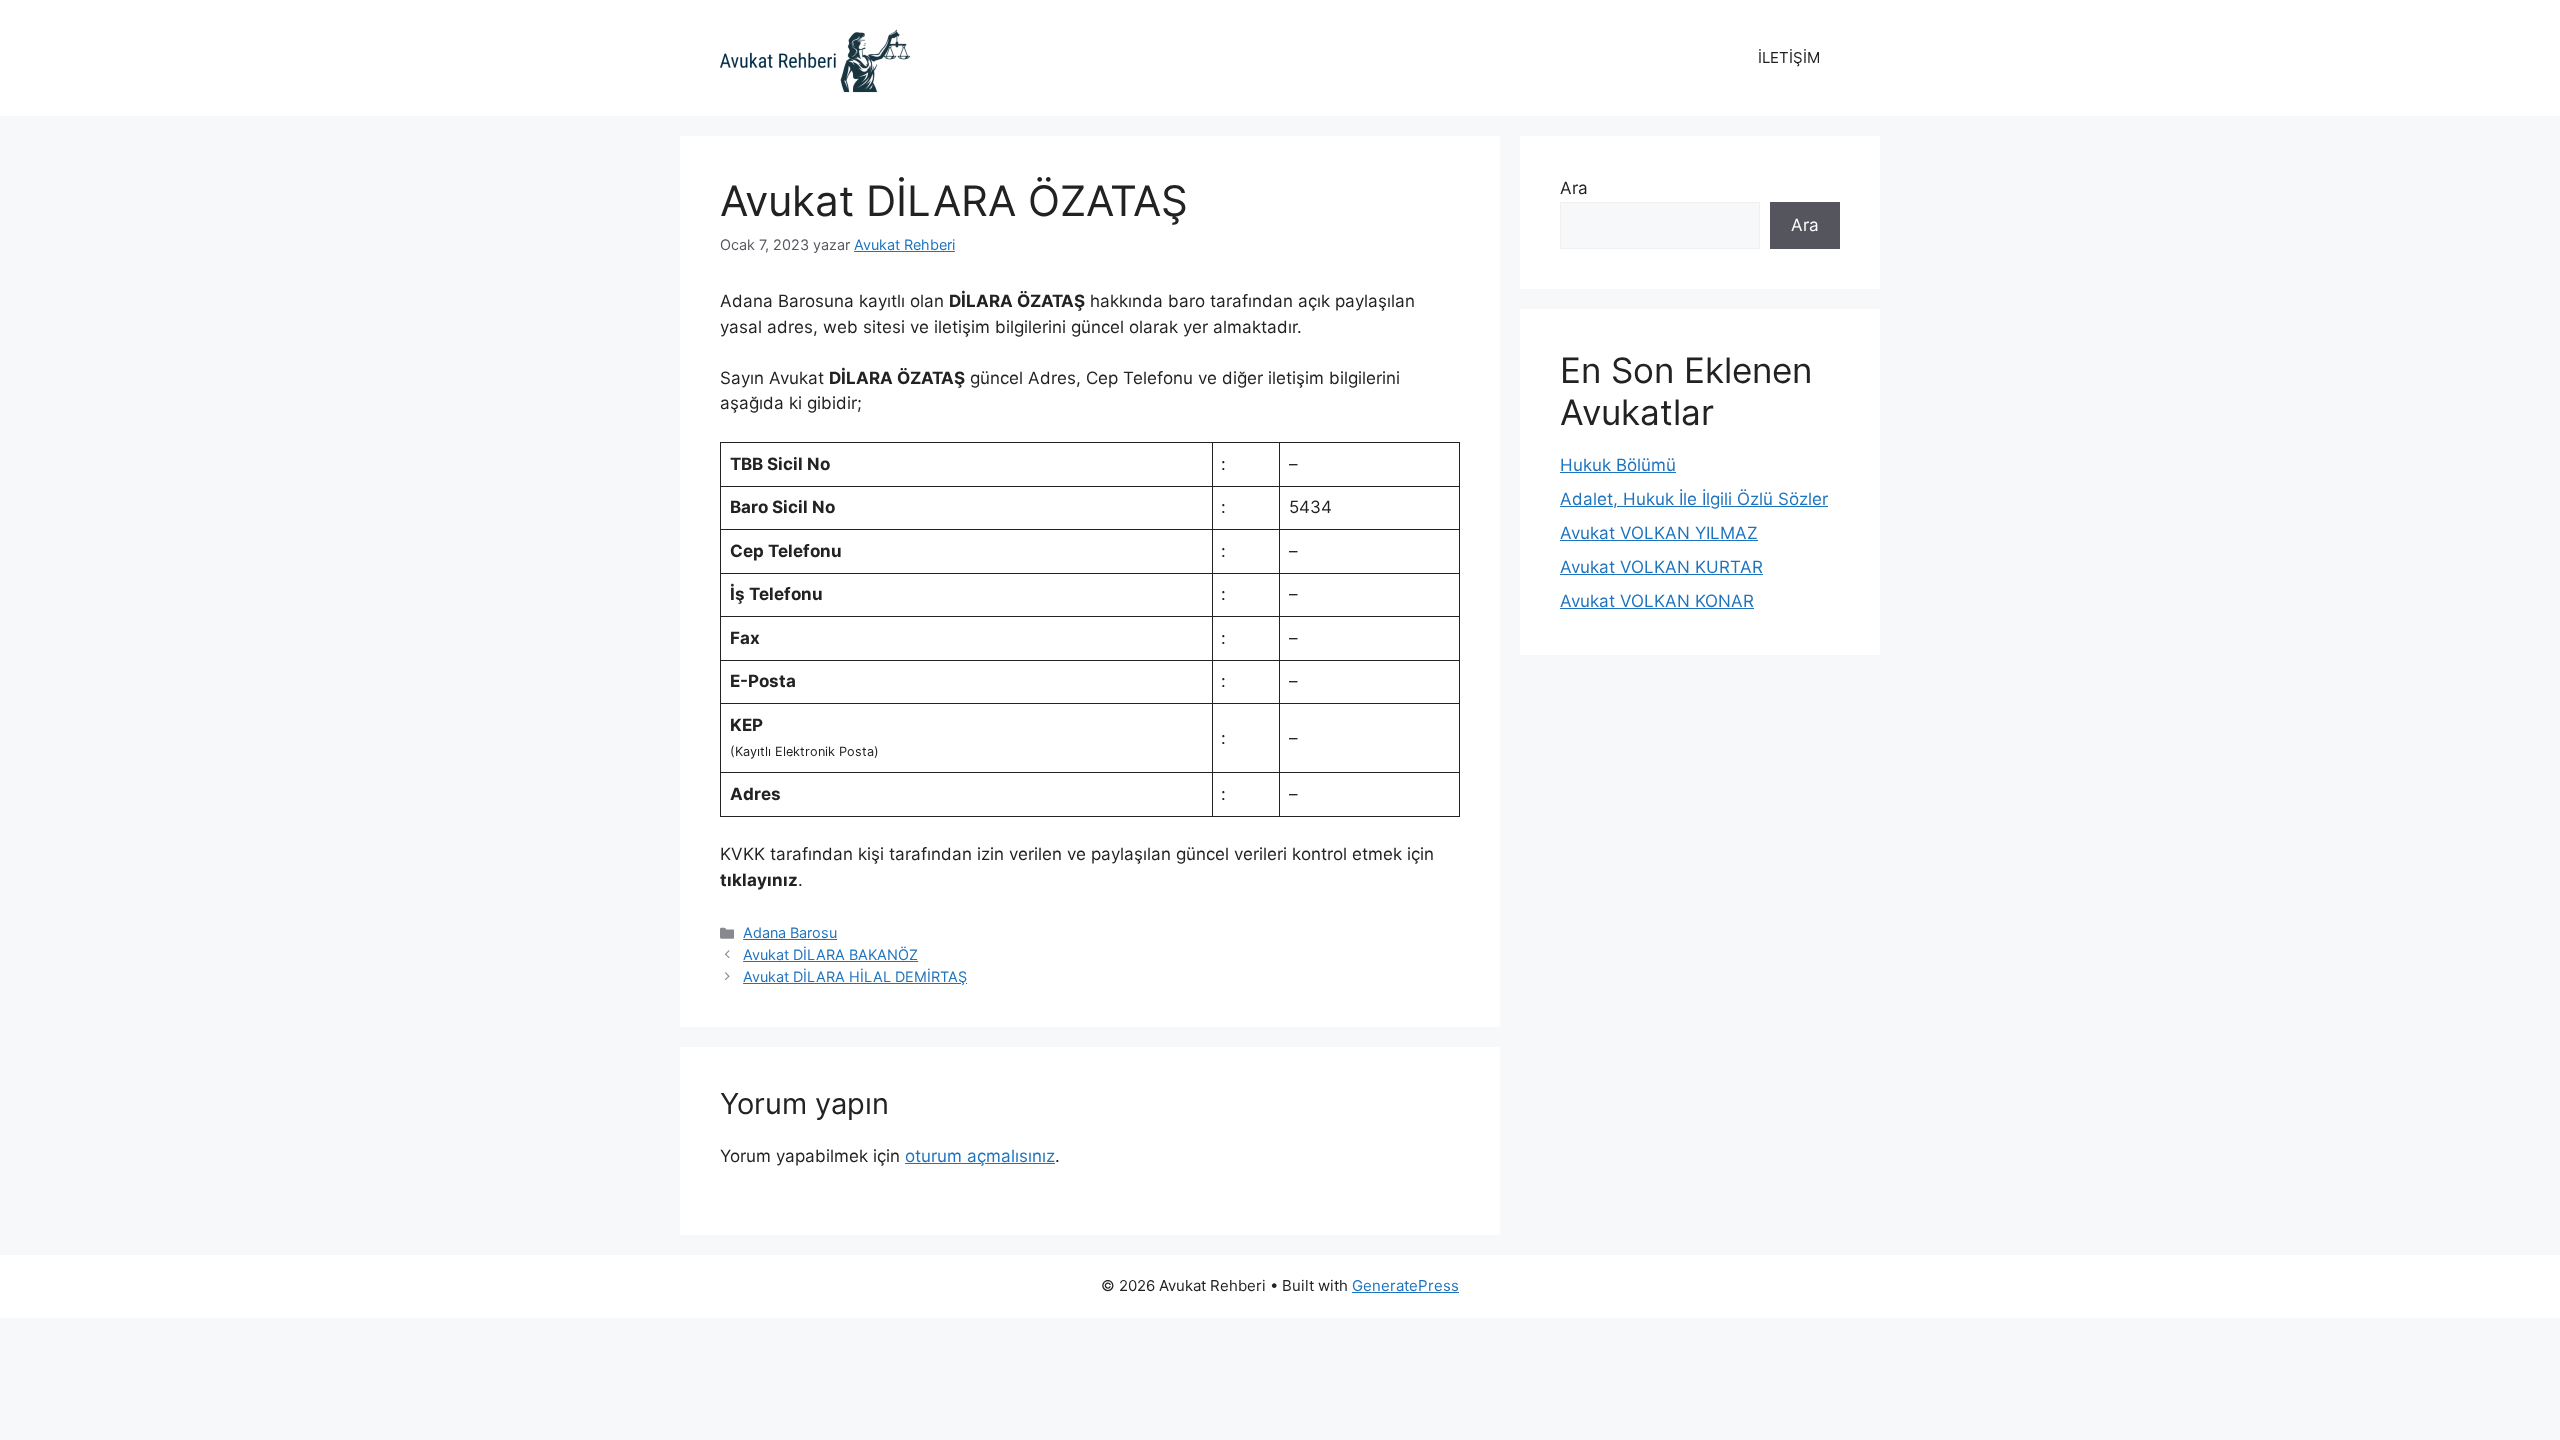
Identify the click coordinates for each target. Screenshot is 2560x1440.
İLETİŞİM (1789, 57)
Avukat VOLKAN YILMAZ (1659, 533)
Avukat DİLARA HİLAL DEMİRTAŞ (855, 976)
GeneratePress (1405, 1285)
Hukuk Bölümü (1618, 465)
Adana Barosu (790, 932)
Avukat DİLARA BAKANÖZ (830, 954)
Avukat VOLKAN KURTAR (1661, 567)
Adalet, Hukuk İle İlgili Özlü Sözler (1694, 499)
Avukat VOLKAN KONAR (1657, 601)
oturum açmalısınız (980, 1156)
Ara (1574, 188)
